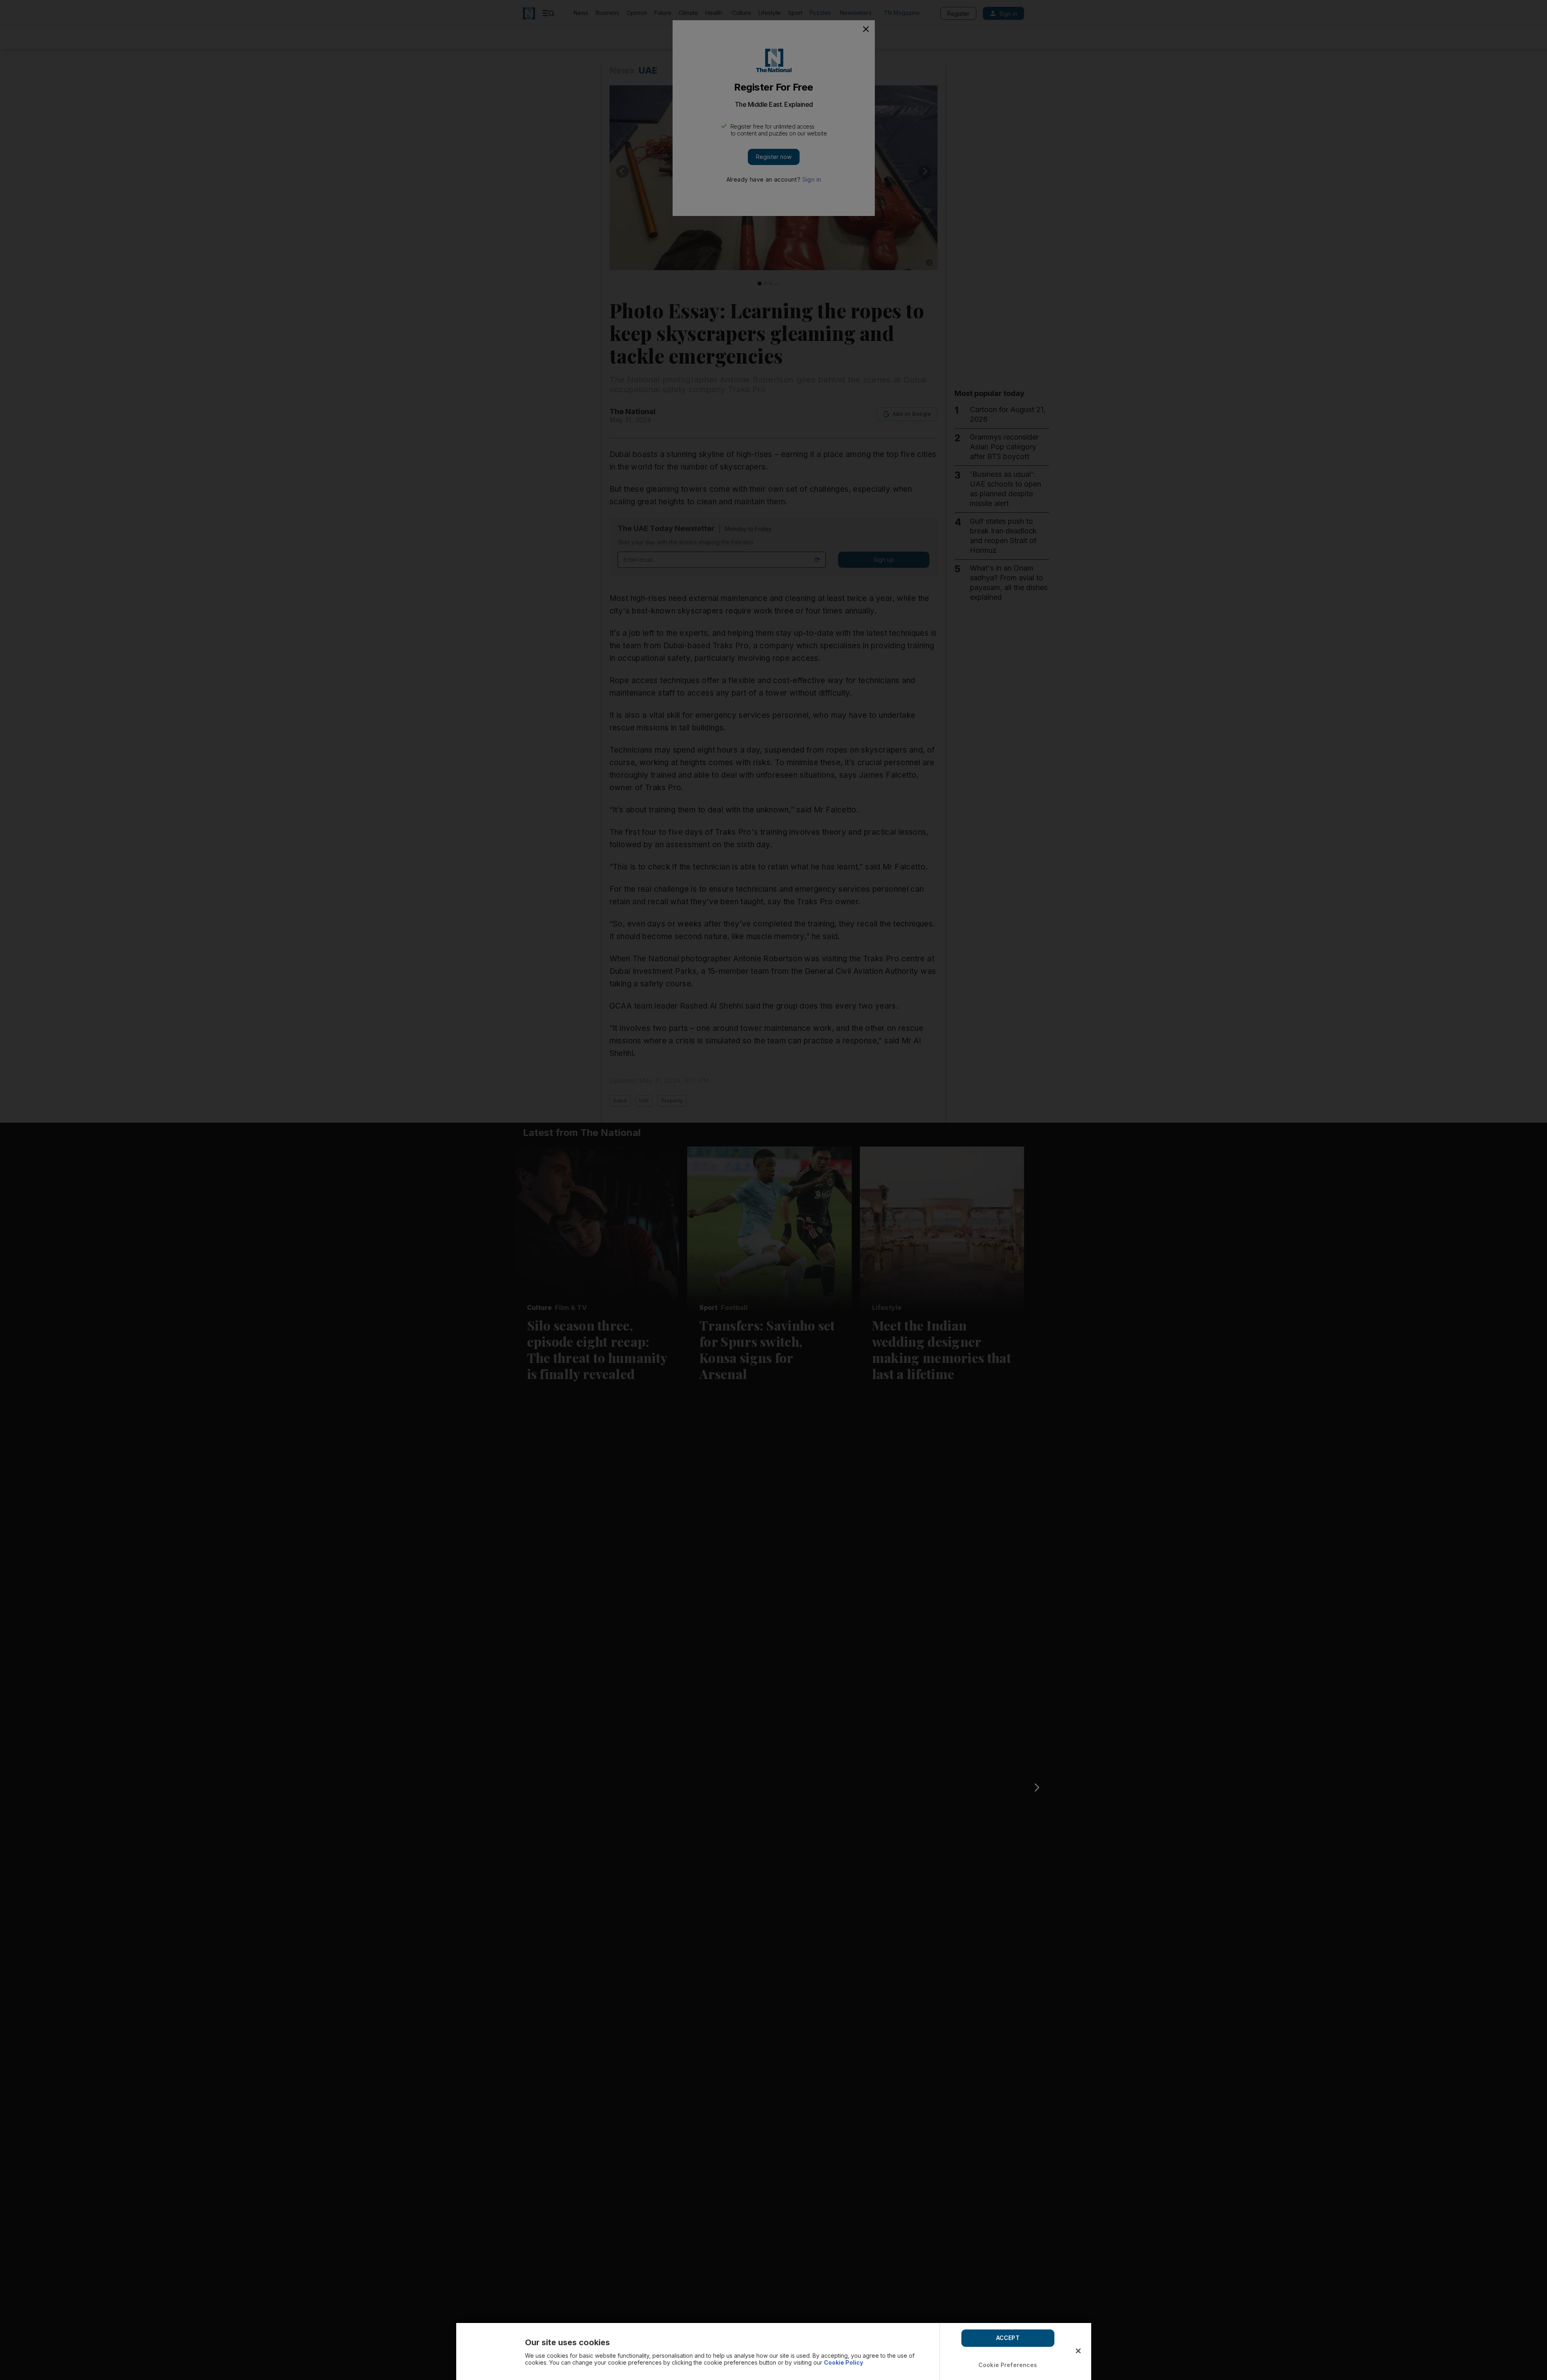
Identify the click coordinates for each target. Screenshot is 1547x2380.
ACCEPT (1008, 2338)
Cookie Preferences (1008, 2365)
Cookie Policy (843, 2362)
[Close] (1078, 2351)
